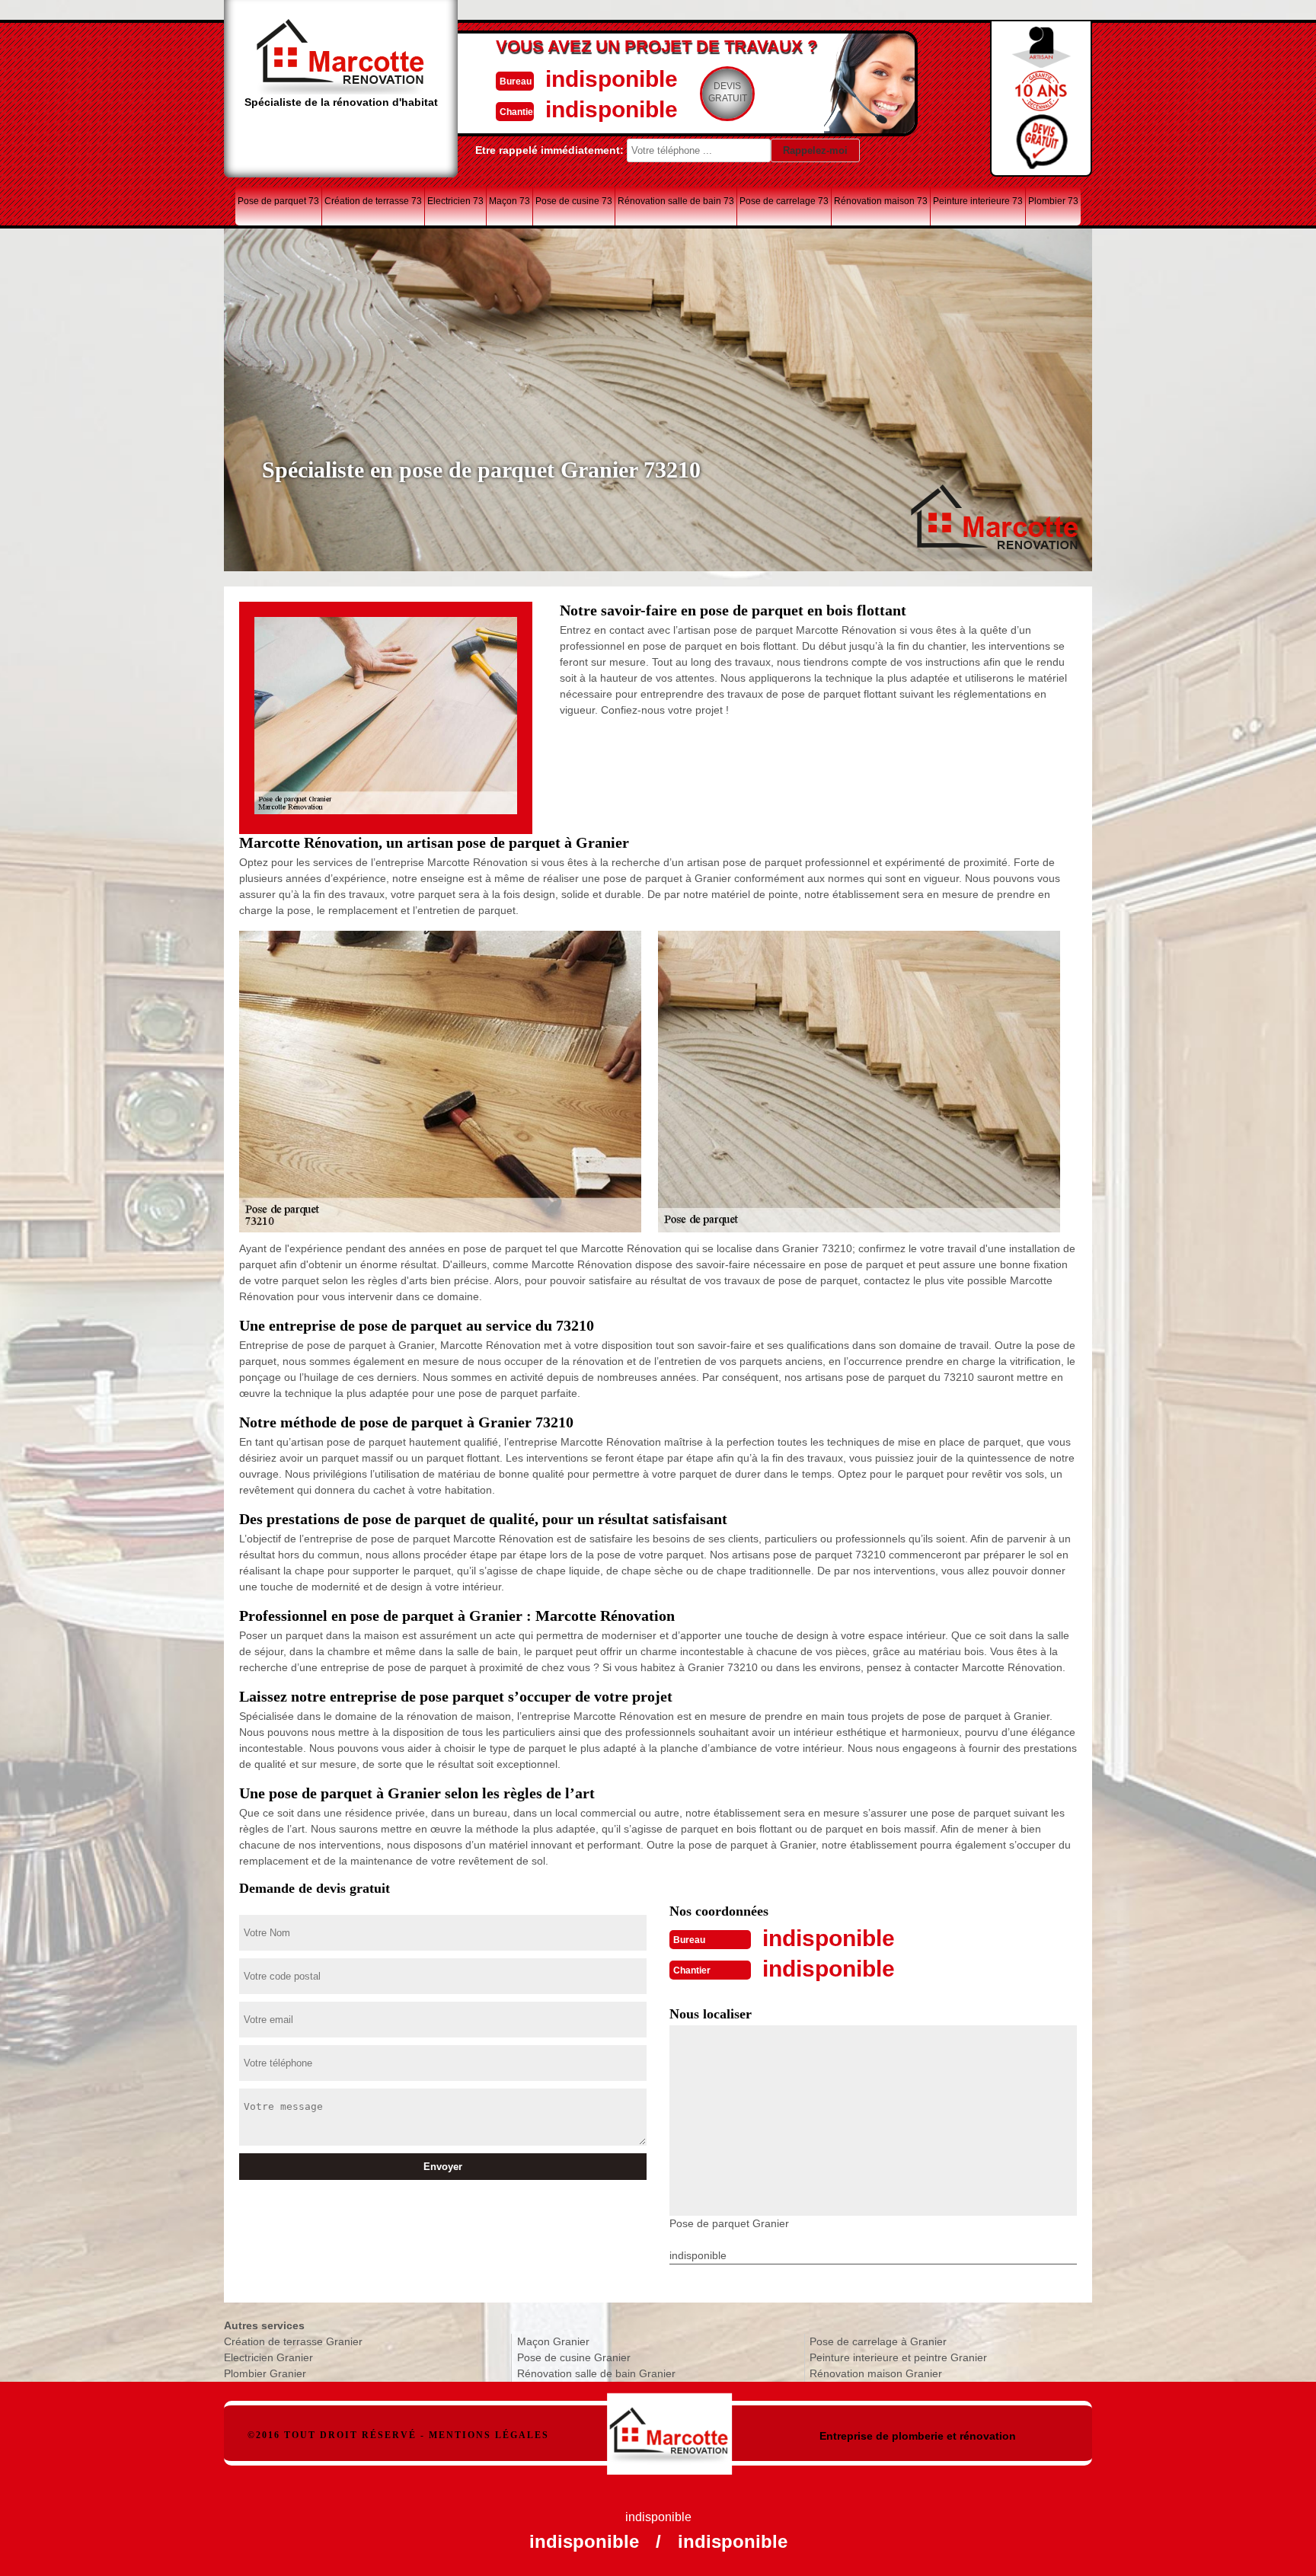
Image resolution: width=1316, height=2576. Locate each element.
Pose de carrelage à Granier (878, 2341)
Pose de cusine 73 (574, 201)
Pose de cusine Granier (574, 2357)
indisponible (612, 79)
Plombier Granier (265, 2373)
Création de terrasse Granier (293, 2341)
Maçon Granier (553, 2341)
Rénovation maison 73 (881, 201)
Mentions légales (489, 2435)
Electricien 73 (455, 201)
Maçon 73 (509, 201)
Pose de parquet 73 (278, 201)
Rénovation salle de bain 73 (676, 201)
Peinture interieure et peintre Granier (898, 2357)
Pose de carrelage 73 (784, 201)
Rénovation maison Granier (876, 2373)
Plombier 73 (1053, 201)
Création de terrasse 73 (373, 201)
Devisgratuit (728, 92)
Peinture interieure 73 (978, 201)
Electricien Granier (268, 2357)
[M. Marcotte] (670, 2426)
